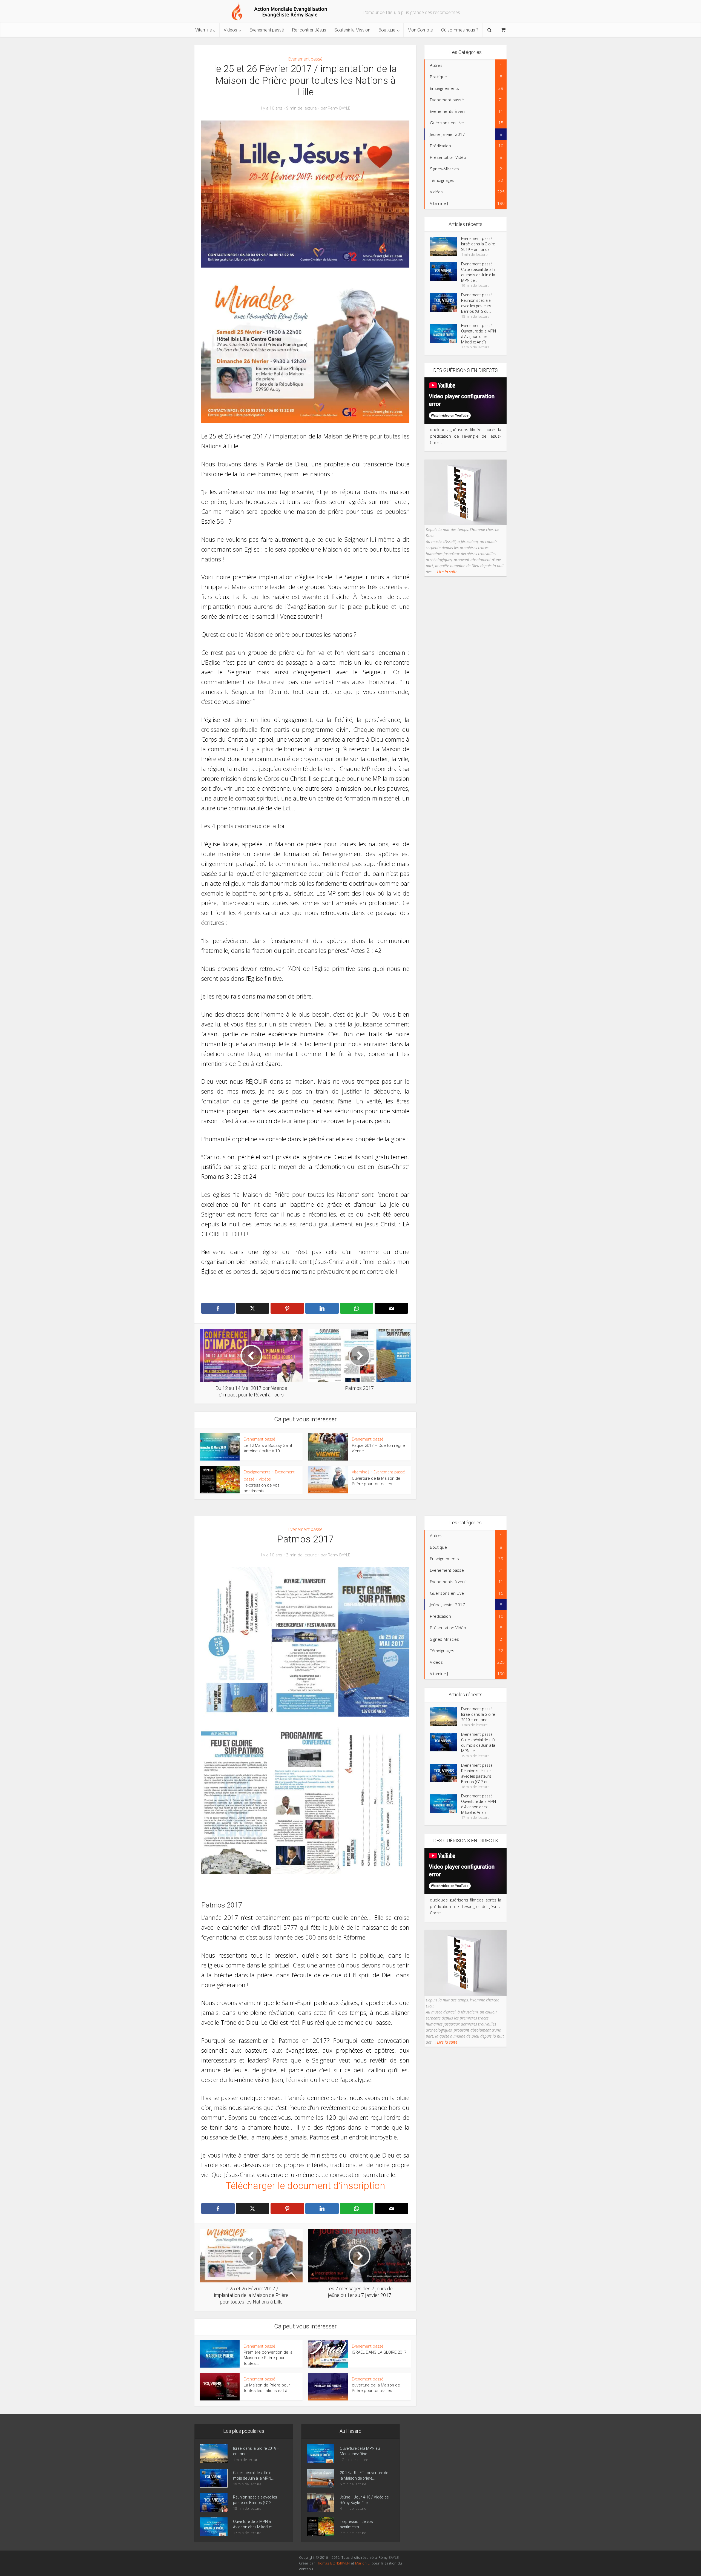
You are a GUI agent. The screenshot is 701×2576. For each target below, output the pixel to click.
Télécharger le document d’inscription (305, 2186)
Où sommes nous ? (460, 30)
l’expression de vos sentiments (356, 2524)
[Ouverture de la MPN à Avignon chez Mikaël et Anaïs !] (446, 333)
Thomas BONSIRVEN (333, 2563)
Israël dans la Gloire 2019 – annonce (478, 247)
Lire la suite (447, 572)
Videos (230, 30)
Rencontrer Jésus (309, 30)
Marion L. (363, 2563)
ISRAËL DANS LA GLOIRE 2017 (379, 2352)
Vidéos (265, 1479)
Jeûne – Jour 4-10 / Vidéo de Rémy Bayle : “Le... (364, 2500)
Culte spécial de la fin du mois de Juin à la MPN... (253, 2475)
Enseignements (257, 1472)
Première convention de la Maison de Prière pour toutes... (268, 2358)
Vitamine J (205, 30)
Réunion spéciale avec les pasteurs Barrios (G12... (255, 2500)
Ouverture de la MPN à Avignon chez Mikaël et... (254, 2524)
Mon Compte (420, 30)
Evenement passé (267, 30)
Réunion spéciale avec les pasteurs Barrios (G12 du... (476, 306)
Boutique (387, 30)
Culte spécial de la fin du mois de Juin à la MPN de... (479, 275)
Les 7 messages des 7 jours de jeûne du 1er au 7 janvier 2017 (345, 2420)
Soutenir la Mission (352, 30)
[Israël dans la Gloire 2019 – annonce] (446, 246)
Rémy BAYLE (339, 108)
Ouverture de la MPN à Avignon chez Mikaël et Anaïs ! (479, 337)
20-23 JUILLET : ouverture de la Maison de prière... (364, 2475)
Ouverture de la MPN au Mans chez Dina (360, 2451)
